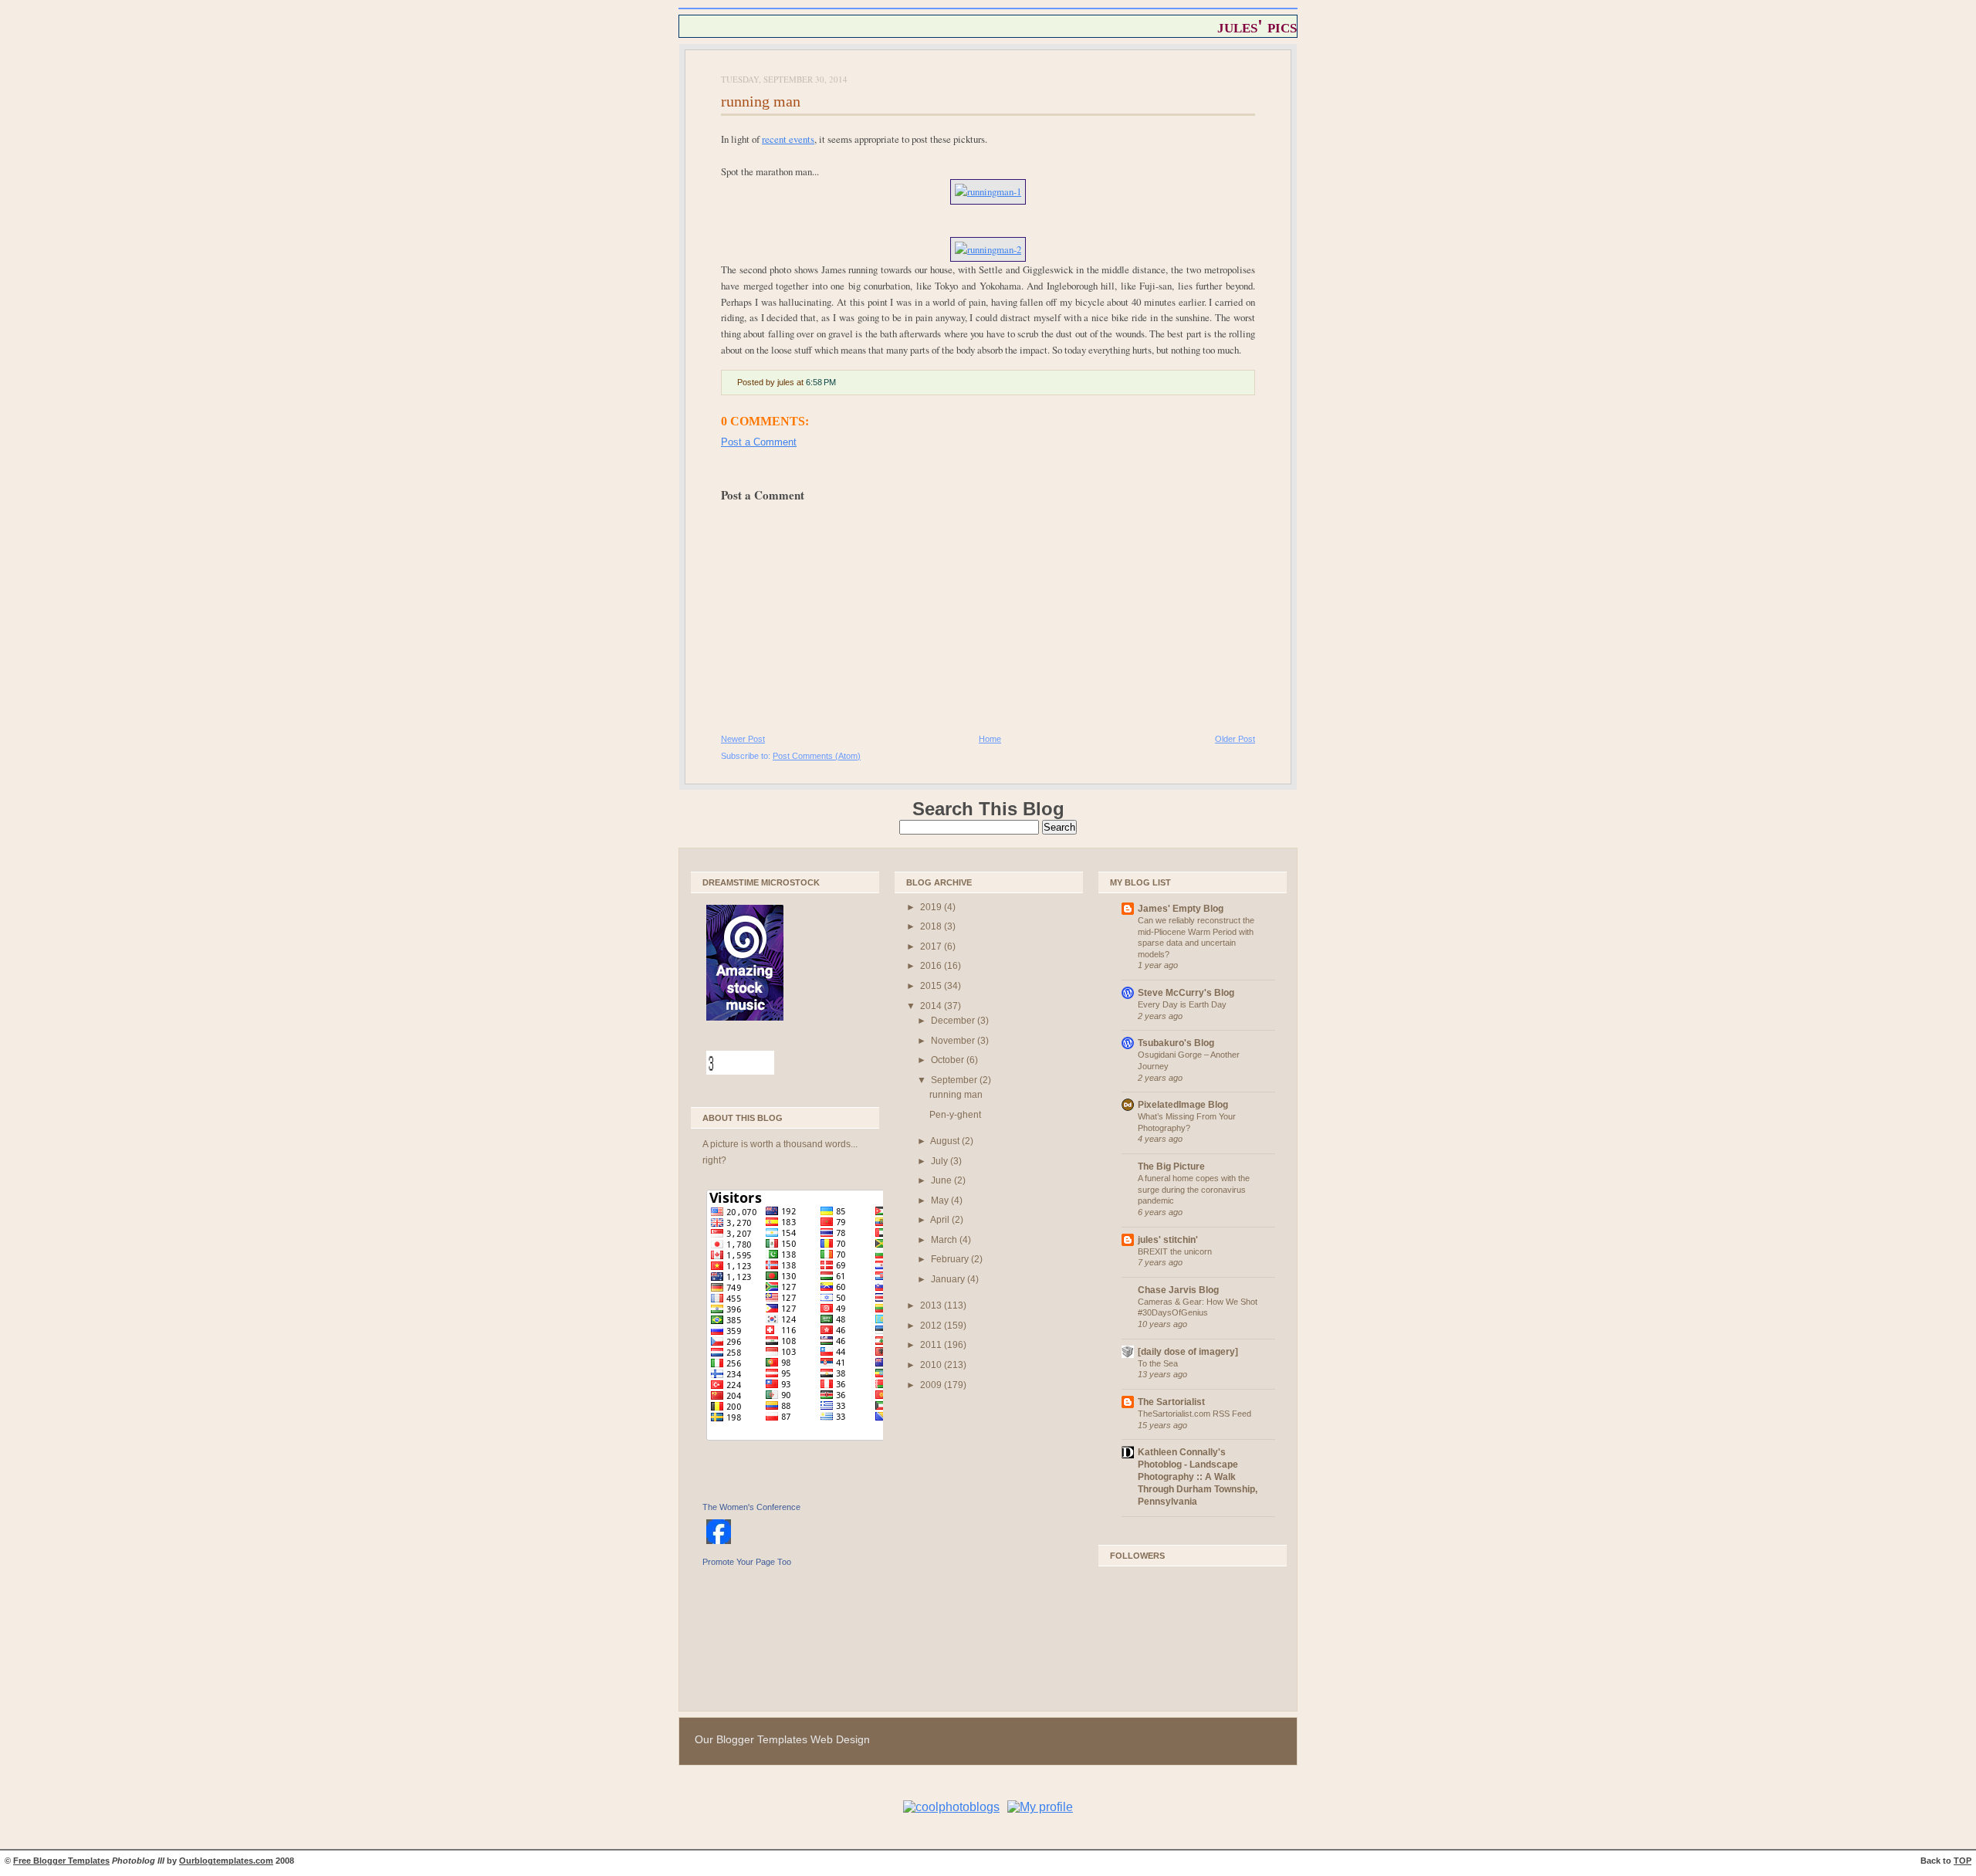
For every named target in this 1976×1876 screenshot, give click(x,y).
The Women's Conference (751, 1507)
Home (990, 739)
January (949, 1279)
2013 (932, 1305)
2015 (932, 986)
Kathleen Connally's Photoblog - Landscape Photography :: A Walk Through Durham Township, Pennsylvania (1198, 1477)
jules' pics (1257, 26)
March (945, 1240)
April (941, 1220)
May (941, 1200)
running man (761, 101)
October (949, 1060)
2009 (932, 1385)
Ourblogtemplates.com (226, 1861)
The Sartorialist (1171, 1402)
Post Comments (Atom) (817, 756)
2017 (932, 946)
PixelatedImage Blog (1183, 1105)
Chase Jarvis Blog (1178, 1290)
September (955, 1080)
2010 (932, 1365)
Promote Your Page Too (747, 1562)
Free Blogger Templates (61, 1861)
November (954, 1041)
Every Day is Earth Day (1182, 1004)
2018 (932, 926)
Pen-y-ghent (955, 1115)
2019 (932, 907)
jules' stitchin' (1168, 1240)
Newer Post (743, 739)
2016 (932, 966)
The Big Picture (1171, 1167)
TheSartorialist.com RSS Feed (1194, 1414)
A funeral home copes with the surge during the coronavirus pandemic (1194, 1189)
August (946, 1141)
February (951, 1259)
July (941, 1161)
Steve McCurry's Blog (1186, 993)
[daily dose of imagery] (1188, 1352)
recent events (788, 139)
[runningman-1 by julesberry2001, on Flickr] (988, 191)
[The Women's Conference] (719, 1545)
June (942, 1180)
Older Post (1235, 739)
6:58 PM (821, 382)
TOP (1962, 1861)
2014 (932, 1006)
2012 (932, 1326)
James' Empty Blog (1181, 909)
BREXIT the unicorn (1175, 1251)
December (954, 1021)
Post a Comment (759, 442)
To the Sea (1158, 1363)
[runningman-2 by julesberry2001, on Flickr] (988, 249)
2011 (932, 1345)
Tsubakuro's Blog (1176, 1043)
